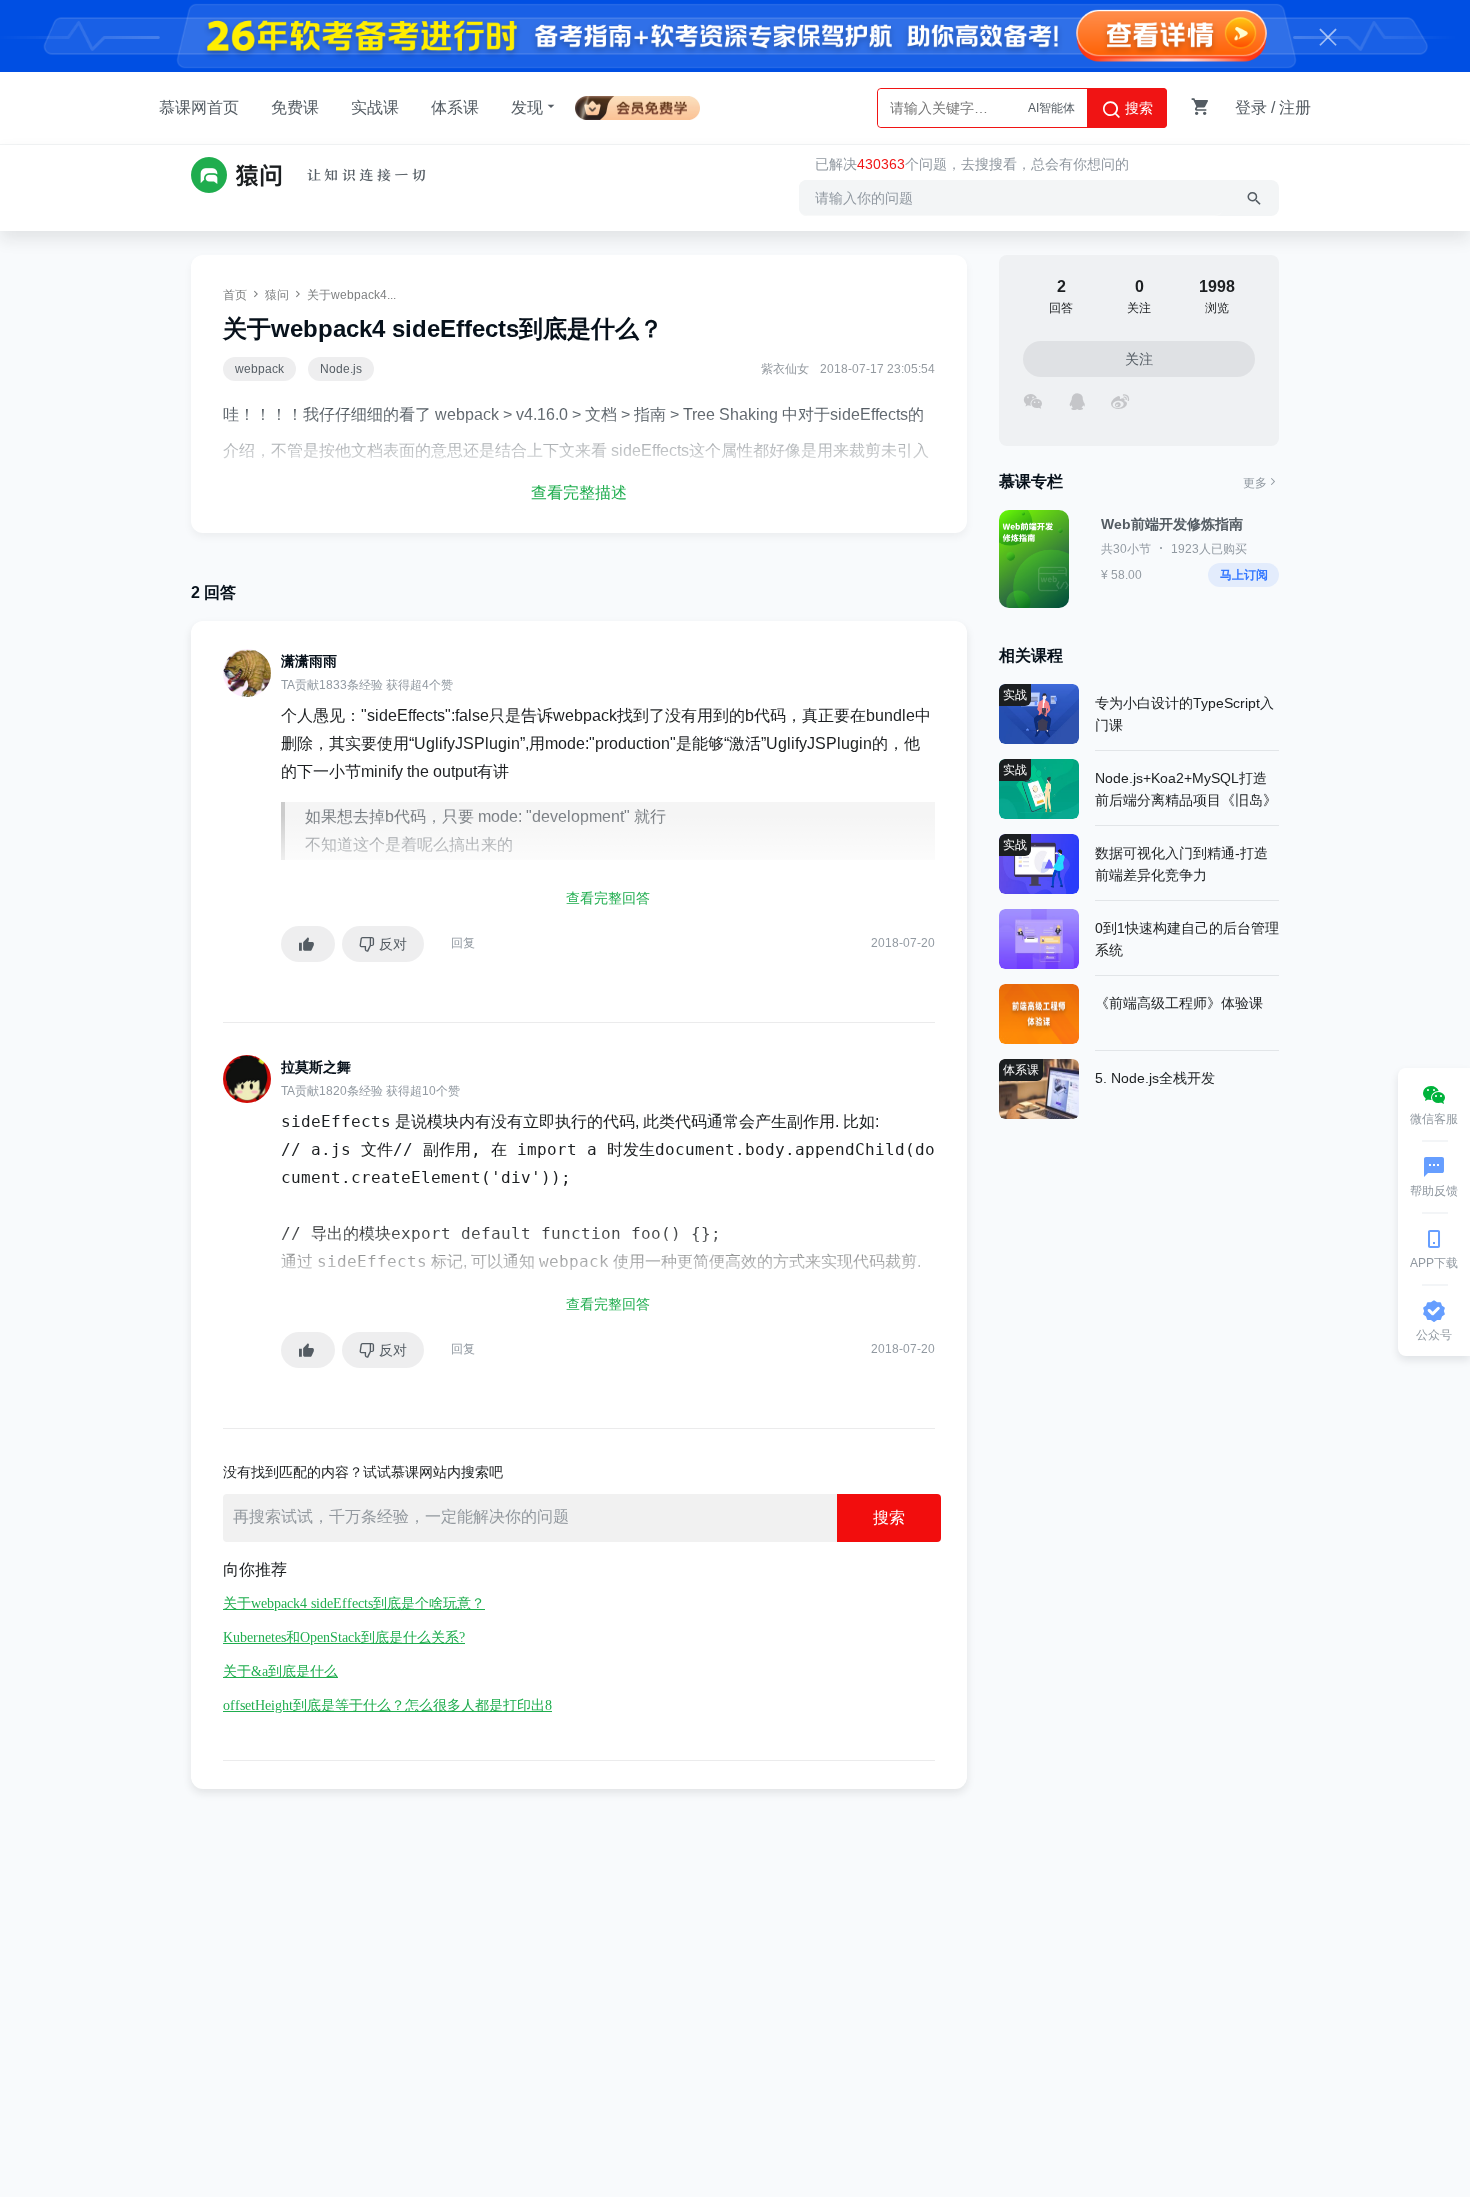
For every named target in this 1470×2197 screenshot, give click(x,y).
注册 (1295, 107)
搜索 (1137, 108)
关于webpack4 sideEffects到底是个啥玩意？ (354, 1603)
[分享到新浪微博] (1120, 399)
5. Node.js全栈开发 (1155, 1078)
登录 (1251, 107)
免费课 (295, 107)
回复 (463, 943)
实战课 (375, 107)
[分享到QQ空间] (1076, 399)
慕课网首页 (199, 107)
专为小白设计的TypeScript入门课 (1184, 714)
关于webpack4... (351, 295)
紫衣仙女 (785, 369)
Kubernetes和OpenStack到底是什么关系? (344, 1637)
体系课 (455, 107)
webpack (259, 369)
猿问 (277, 295)
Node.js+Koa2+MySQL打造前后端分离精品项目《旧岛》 (1186, 789)
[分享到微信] (1033, 399)
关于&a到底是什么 (280, 1671)
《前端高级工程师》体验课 (1179, 1003)
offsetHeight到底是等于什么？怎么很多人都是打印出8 (387, 1705)
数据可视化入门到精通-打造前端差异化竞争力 (1181, 864)
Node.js (341, 369)
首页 (235, 295)
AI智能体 (1051, 108)
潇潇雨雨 (309, 661)
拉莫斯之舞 (316, 1067)
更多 (1255, 483)
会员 (645, 104)
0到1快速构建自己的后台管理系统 (1187, 939)
